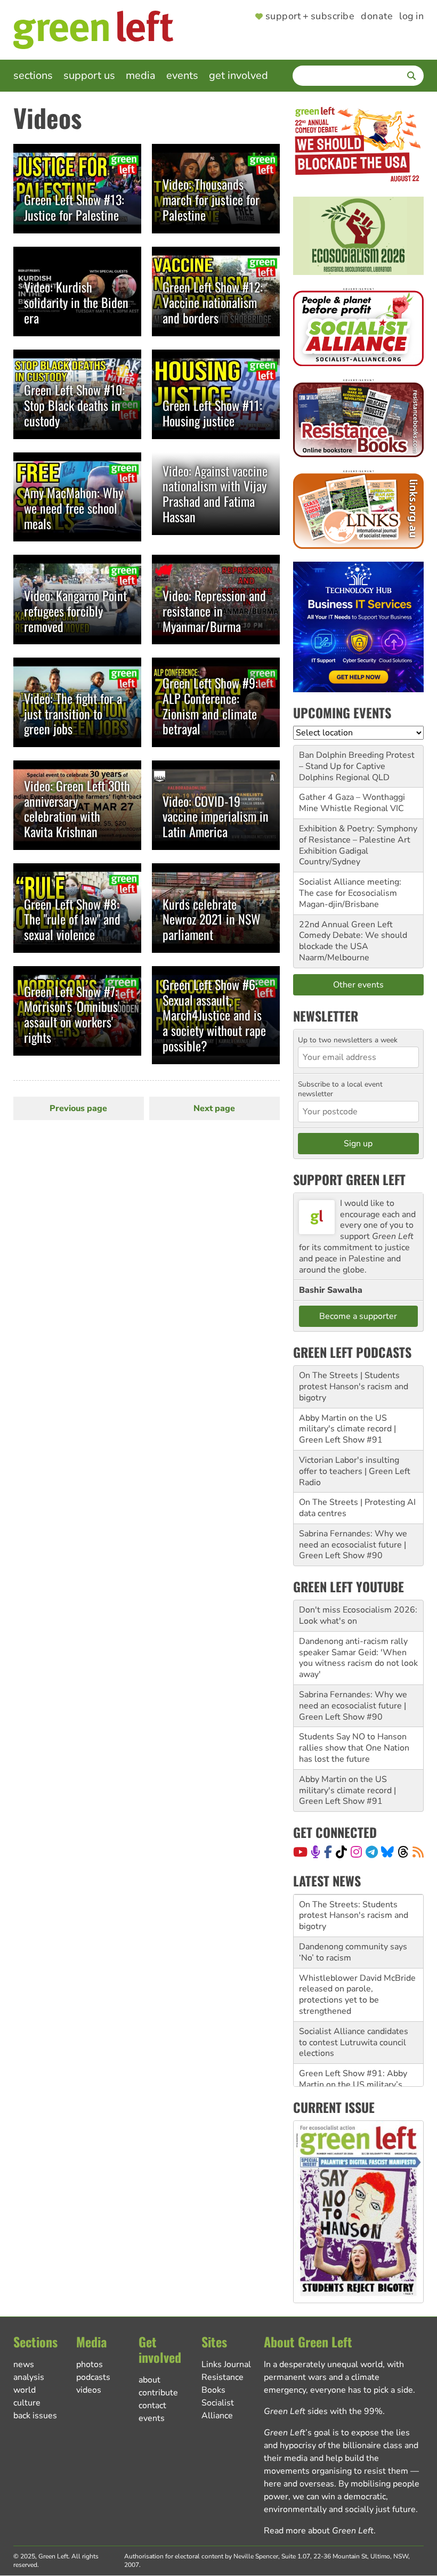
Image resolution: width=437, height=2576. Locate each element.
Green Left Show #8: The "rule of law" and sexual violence (72, 919)
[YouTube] (300, 1852)
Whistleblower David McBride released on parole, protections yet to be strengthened (357, 1952)
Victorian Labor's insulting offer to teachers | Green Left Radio (355, 1471)
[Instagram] (356, 1852)
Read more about (319, 2531)
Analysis (29, 2377)
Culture (27, 2403)
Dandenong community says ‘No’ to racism (353, 1910)
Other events (358, 985)
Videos (89, 2390)
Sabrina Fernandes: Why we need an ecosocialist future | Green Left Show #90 (353, 1545)
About (149, 2380)
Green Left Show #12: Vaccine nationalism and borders (213, 302)
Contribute (158, 2393)
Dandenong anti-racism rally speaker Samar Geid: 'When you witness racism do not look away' (358, 1658)
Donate (377, 17)
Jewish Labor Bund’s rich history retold (346, 2079)
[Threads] (403, 1852)
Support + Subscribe (310, 17)
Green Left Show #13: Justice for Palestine (74, 207)
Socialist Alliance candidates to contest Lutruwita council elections (354, 2000)
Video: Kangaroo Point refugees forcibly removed (75, 611)
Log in (411, 17)
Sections (33, 75)
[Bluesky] (387, 1852)
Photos (90, 2364)
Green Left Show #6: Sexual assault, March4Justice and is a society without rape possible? (214, 1015)
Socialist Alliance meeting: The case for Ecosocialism (350, 888)
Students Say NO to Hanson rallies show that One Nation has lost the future (354, 1748)
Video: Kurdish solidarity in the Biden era (76, 302)
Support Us (89, 75)
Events (182, 75)
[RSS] (418, 1852)
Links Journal (226, 2364)
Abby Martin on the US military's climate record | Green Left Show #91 (347, 1429)
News (24, 2364)
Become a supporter (358, 1316)
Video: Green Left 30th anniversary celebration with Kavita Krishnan (77, 808)
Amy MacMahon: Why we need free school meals (74, 508)
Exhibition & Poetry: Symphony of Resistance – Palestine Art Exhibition (358, 840)
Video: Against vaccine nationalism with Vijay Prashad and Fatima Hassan (215, 493)
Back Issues (35, 2416)
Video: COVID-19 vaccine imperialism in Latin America (216, 816)
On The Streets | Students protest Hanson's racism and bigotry (354, 1387)
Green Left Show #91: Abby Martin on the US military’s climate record (353, 2042)
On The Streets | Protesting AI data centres (357, 1508)
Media (141, 75)
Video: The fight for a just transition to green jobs (73, 714)
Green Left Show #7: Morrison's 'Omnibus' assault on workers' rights (72, 1014)
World (25, 2390)
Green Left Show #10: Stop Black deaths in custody (74, 405)
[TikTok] (341, 1852)
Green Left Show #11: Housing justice (212, 413)
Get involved (238, 75)
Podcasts (93, 2377)
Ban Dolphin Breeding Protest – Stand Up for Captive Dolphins (357, 766)
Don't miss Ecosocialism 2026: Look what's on (358, 1615)
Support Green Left (349, 1179)
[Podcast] (315, 1852)
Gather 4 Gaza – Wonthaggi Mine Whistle (352, 803)
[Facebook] (328, 1852)
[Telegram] (372, 1852)
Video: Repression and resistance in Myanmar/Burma (214, 611)
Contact (152, 2405)
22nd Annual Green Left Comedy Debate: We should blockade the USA (353, 936)
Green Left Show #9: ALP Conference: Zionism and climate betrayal (210, 706)
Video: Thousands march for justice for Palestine (211, 199)
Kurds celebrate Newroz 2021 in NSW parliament (212, 919)
